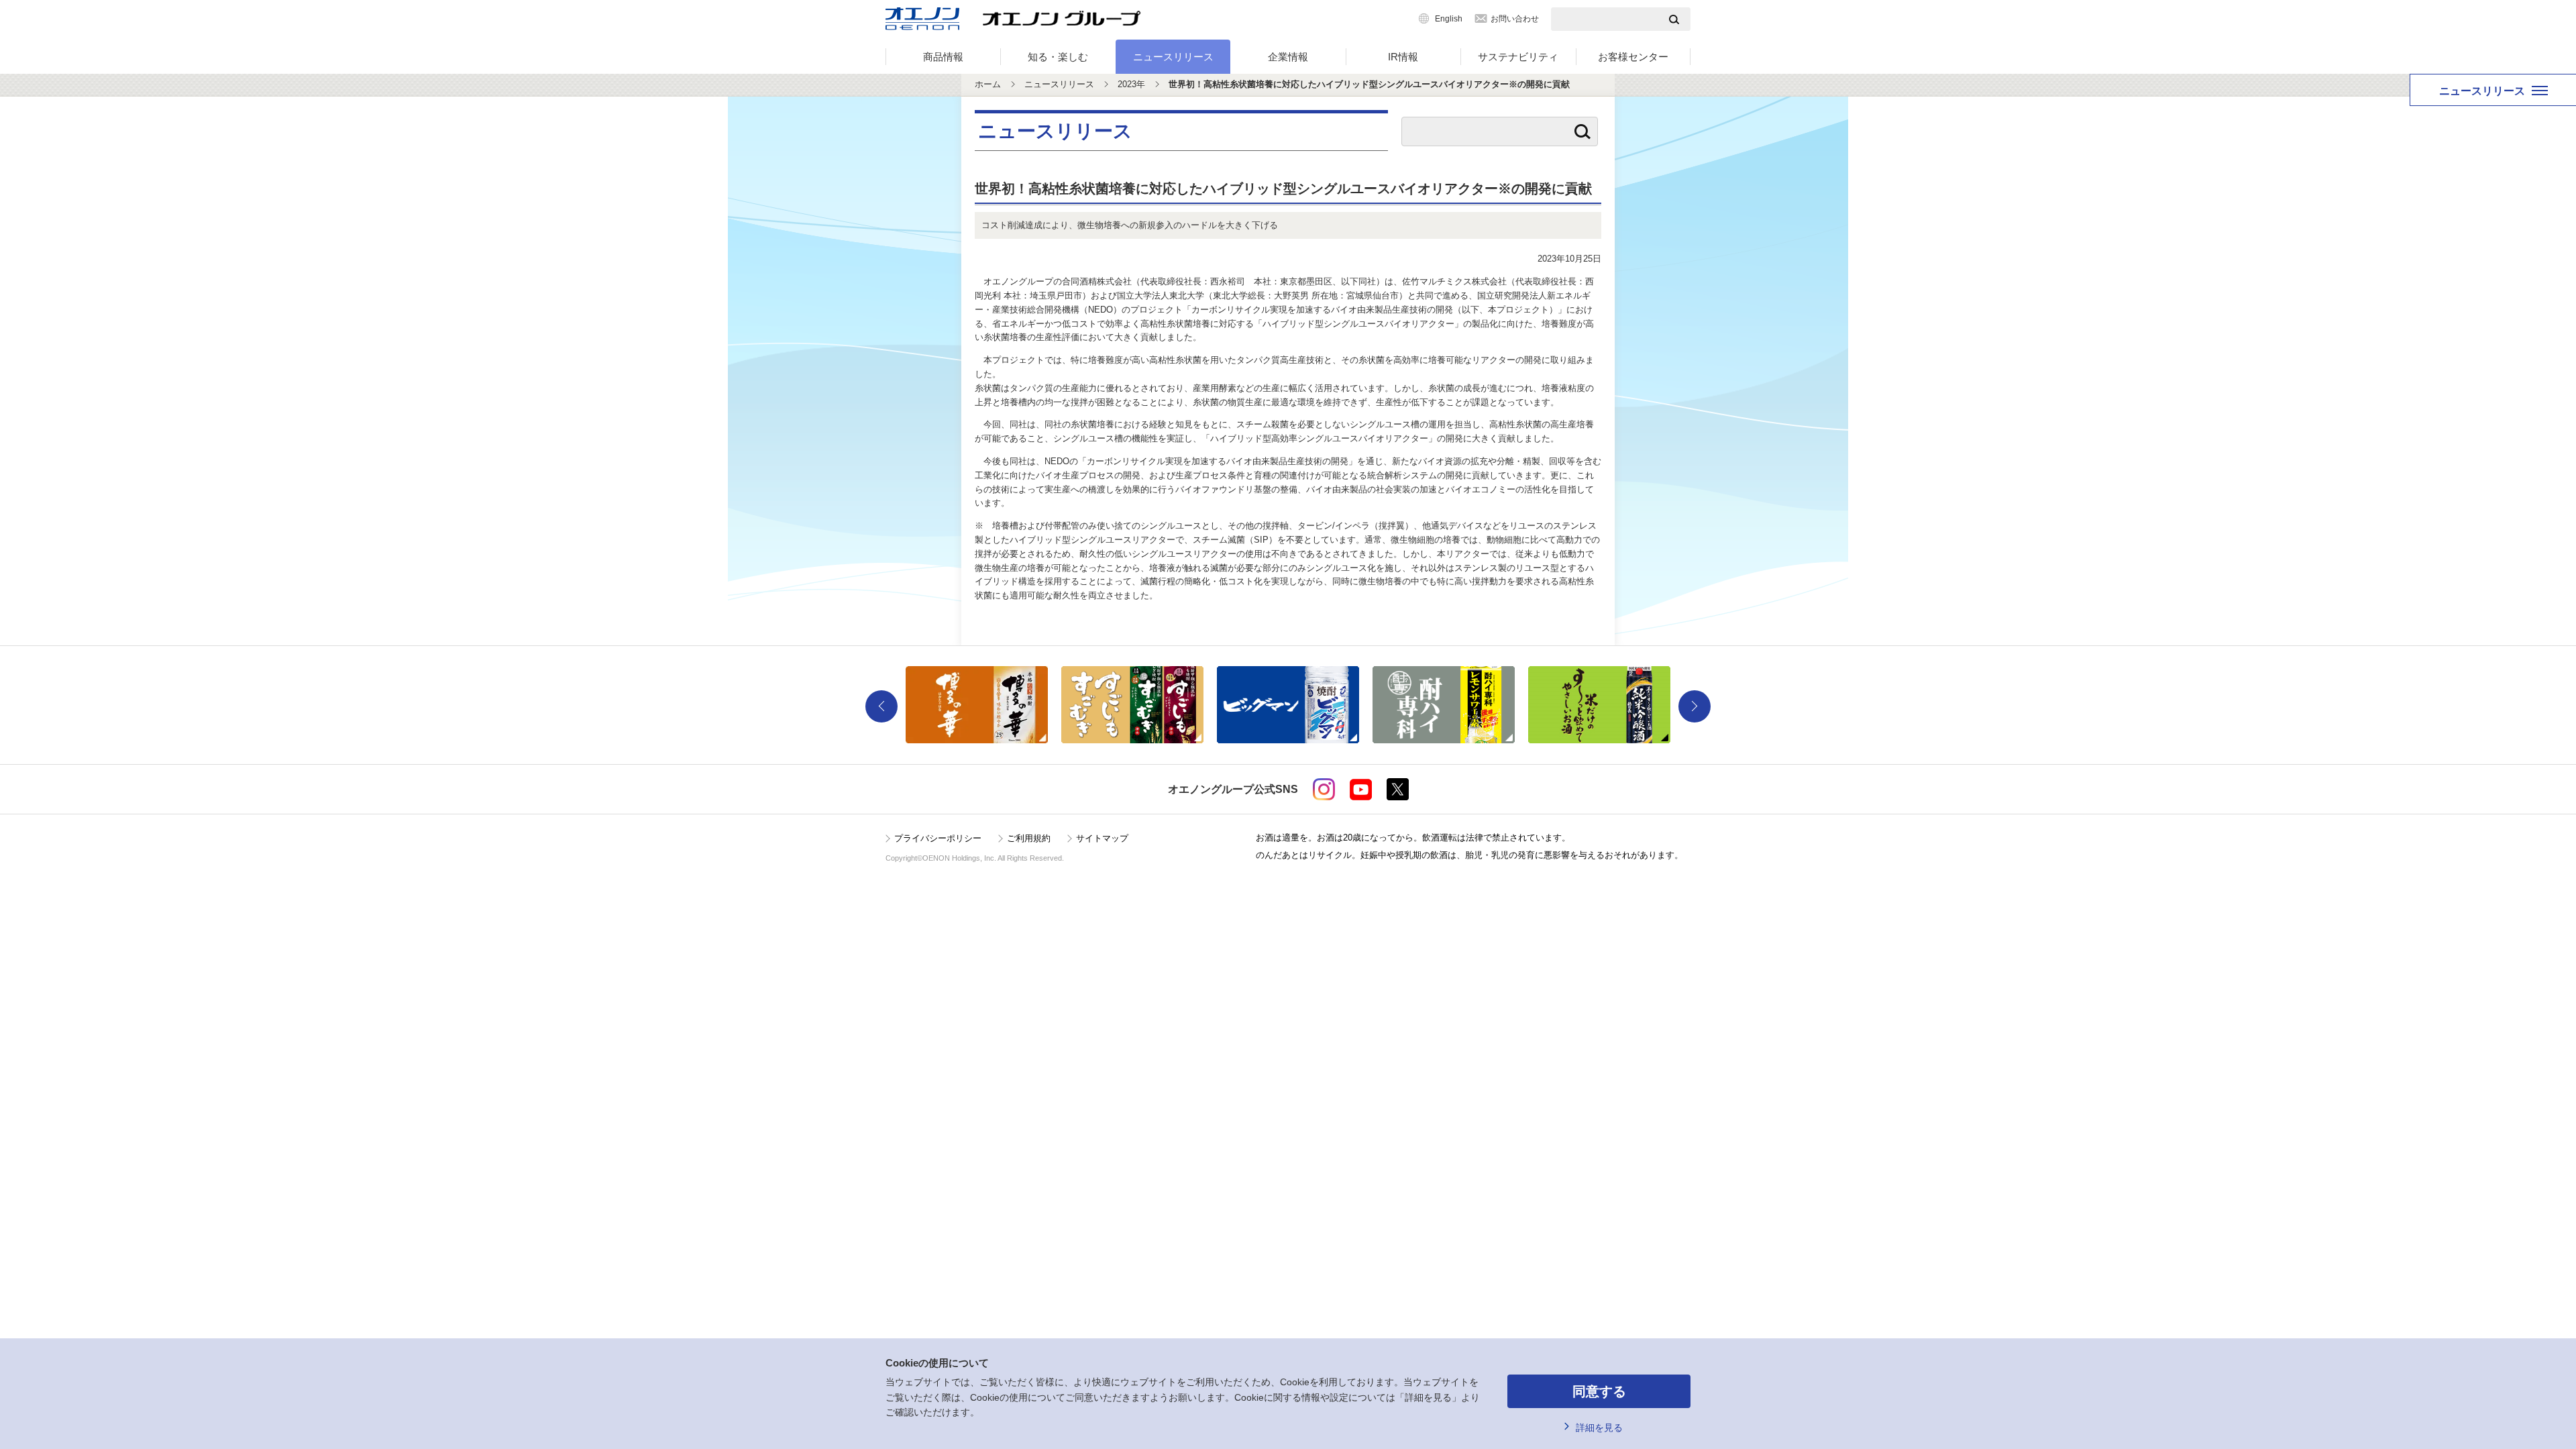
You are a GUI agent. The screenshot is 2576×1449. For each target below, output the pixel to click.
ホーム (988, 84)
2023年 (1131, 84)
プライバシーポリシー (938, 838)
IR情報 (1403, 57)
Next (1695, 706)
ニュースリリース (1173, 57)
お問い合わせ (1515, 19)
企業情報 (1288, 57)
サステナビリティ (1518, 57)
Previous (881, 706)
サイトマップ (1102, 838)
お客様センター (1633, 57)
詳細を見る (1599, 1428)
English (1449, 19)
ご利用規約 (1029, 838)
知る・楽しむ (1058, 57)
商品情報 (943, 57)
